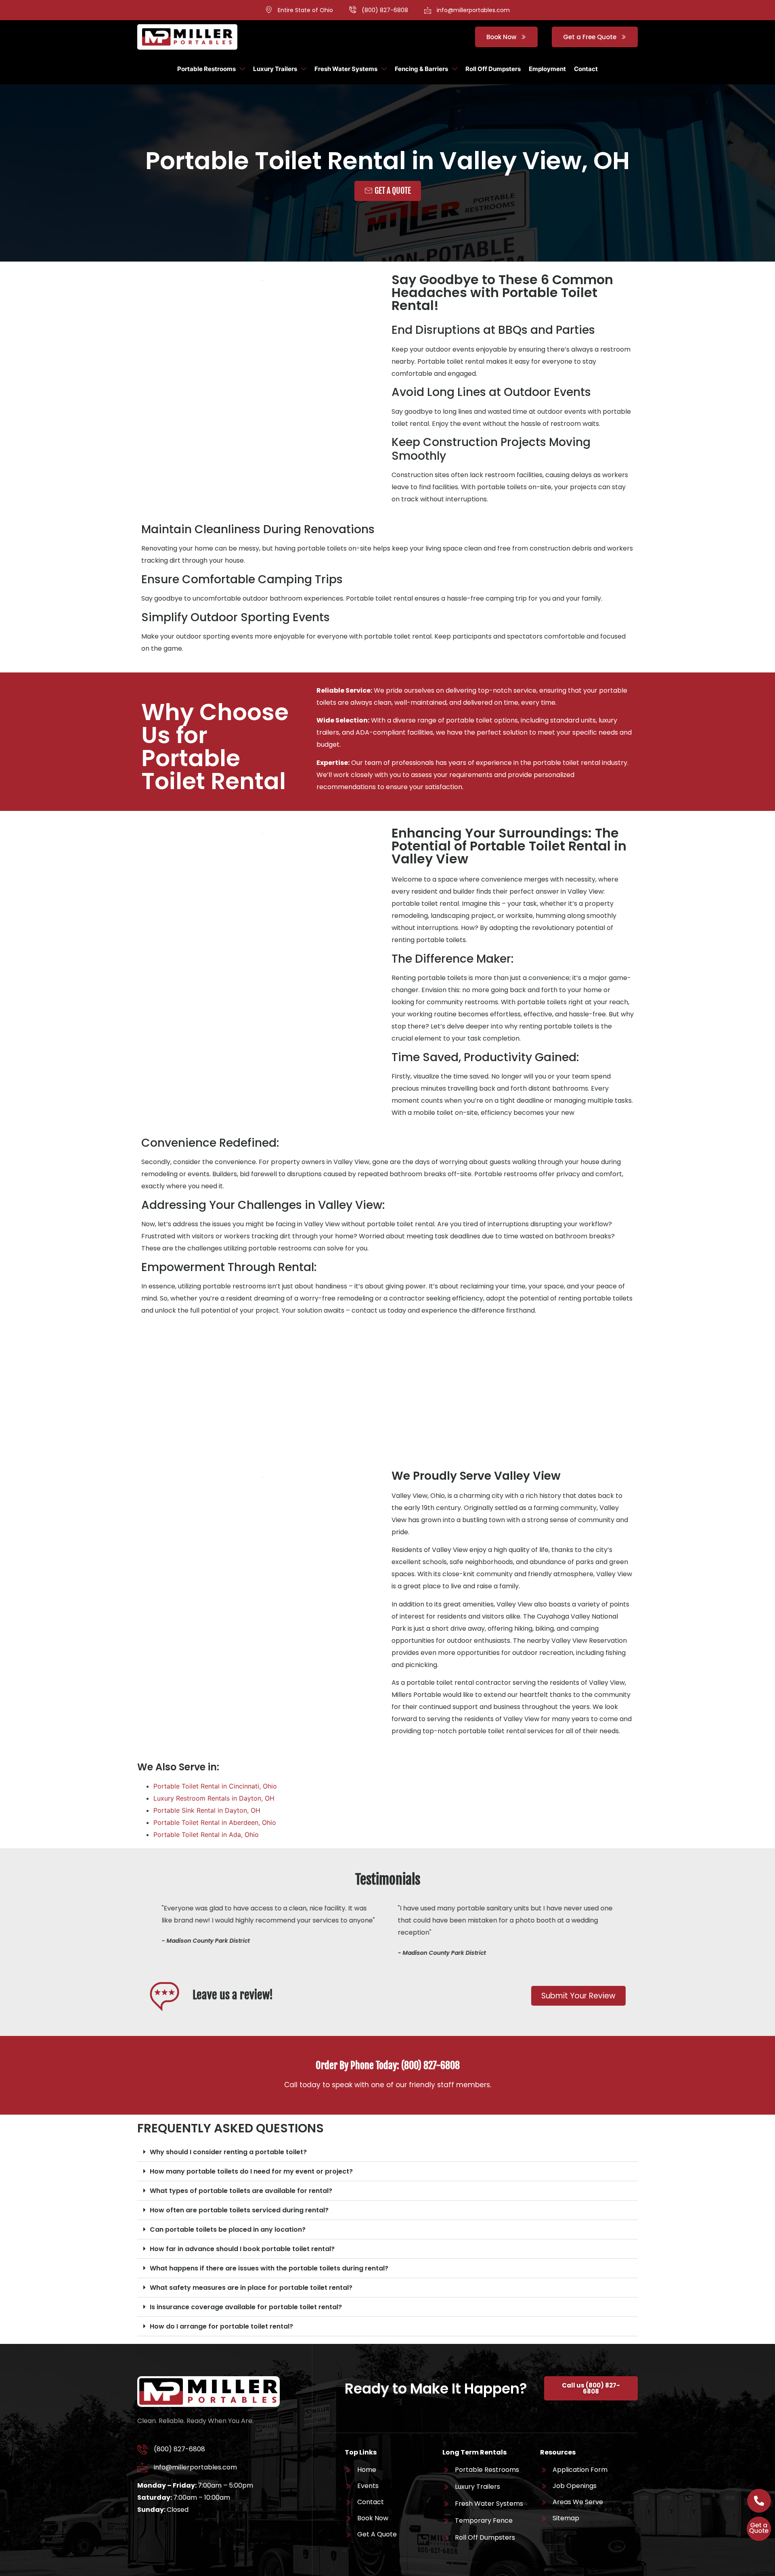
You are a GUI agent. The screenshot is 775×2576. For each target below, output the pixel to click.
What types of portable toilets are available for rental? (241, 2191)
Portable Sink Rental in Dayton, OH (207, 1810)
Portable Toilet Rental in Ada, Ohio (206, 1835)
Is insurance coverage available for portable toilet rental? (246, 2307)
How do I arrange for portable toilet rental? (221, 2326)
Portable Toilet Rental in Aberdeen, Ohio (215, 1822)
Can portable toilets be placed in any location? (228, 2229)
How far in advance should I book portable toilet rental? (242, 2249)
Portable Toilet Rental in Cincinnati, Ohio (215, 1786)
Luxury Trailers (275, 69)
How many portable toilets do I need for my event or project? (251, 2171)
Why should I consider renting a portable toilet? (228, 2152)
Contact (586, 69)
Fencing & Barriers (421, 69)
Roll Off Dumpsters (493, 69)
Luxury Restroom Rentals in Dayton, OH (214, 1798)
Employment (547, 69)
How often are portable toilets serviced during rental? (239, 2210)
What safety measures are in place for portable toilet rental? (251, 2288)
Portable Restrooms (206, 69)
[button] (387, 2152)
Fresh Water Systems (346, 69)
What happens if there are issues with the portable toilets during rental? (269, 2268)
